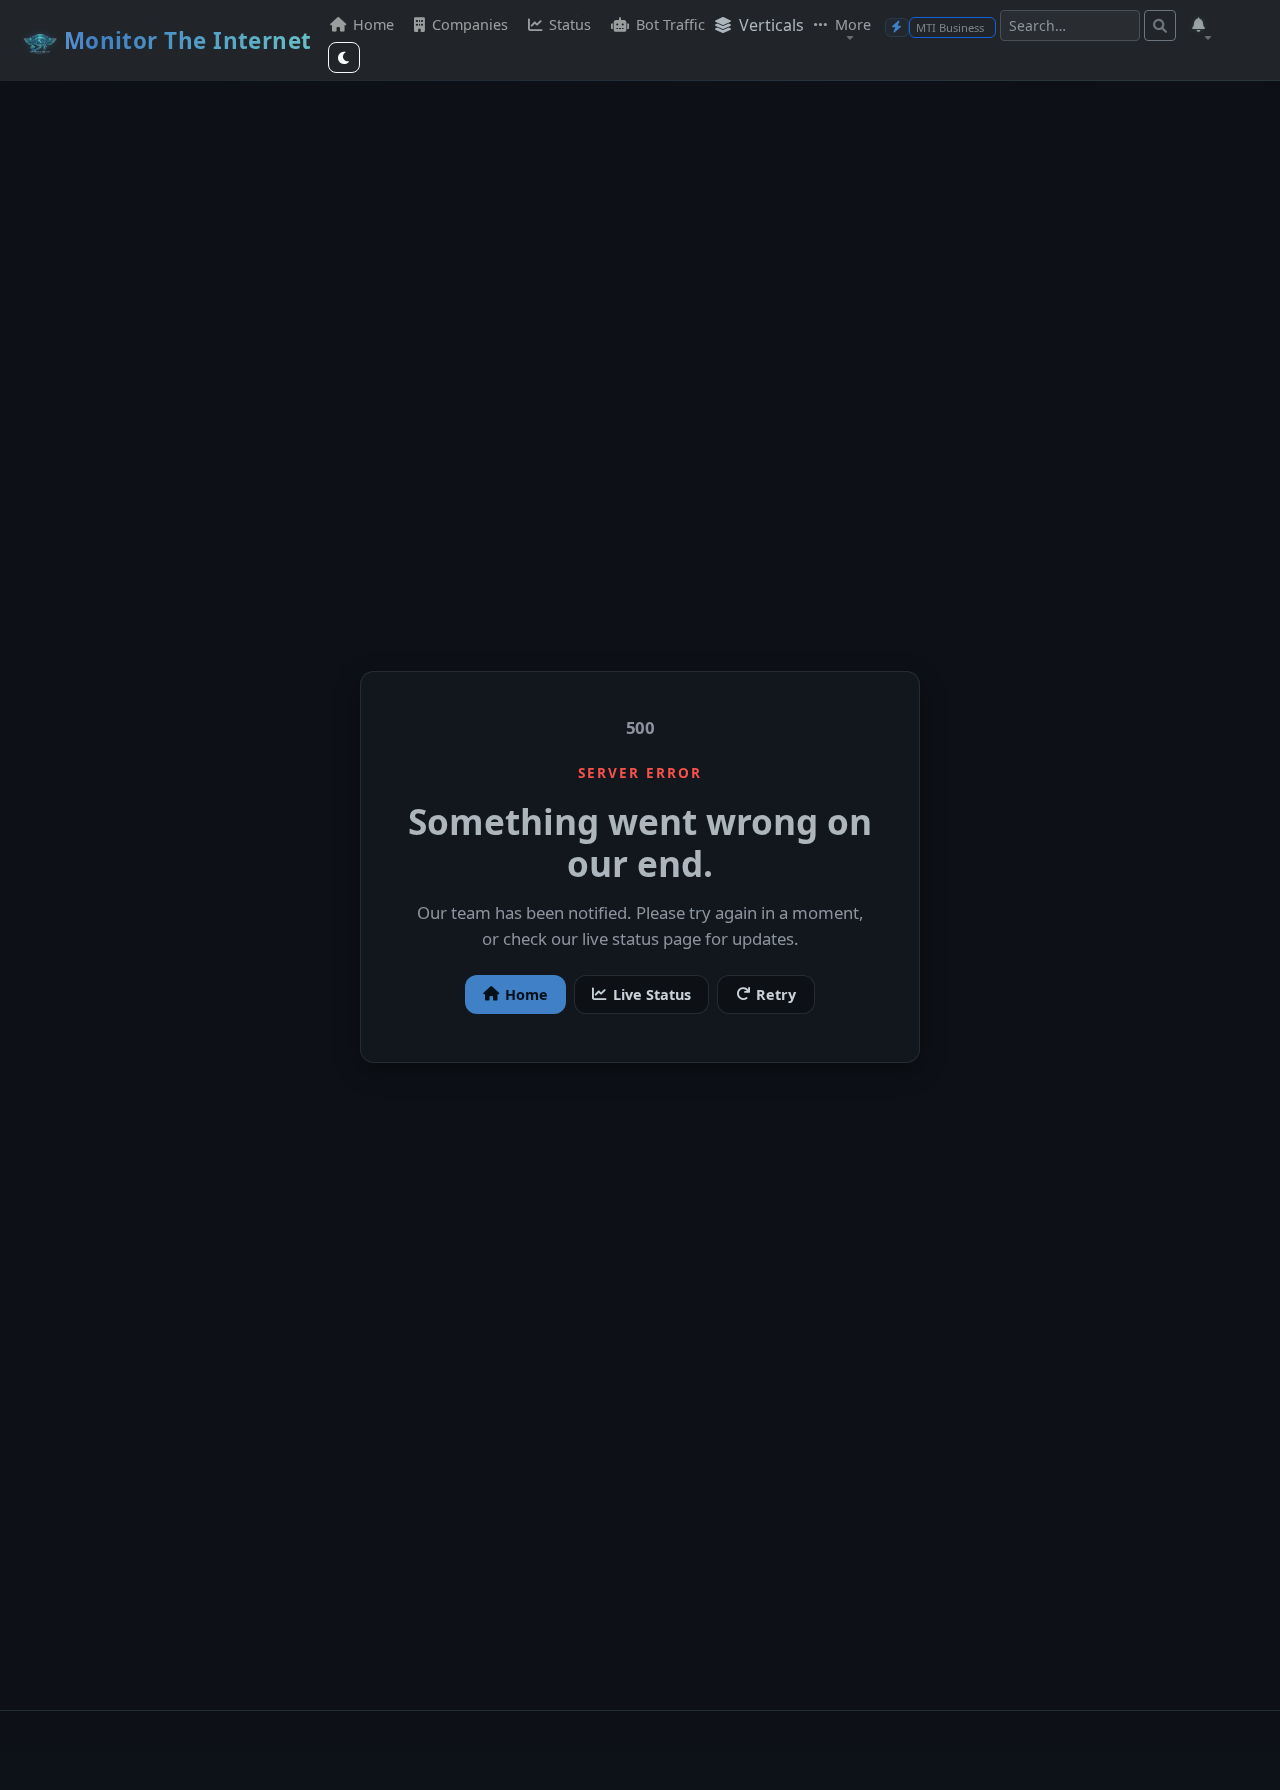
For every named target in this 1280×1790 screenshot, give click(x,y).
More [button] (851, 24)
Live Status (652, 994)
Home (371, 24)
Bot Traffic (668, 24)
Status (568, 24)
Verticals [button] (769, 25)
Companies (468, 24)
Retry (776, 994)
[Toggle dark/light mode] (344, 57)
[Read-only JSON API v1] (897, 27)
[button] (1200, 25)
